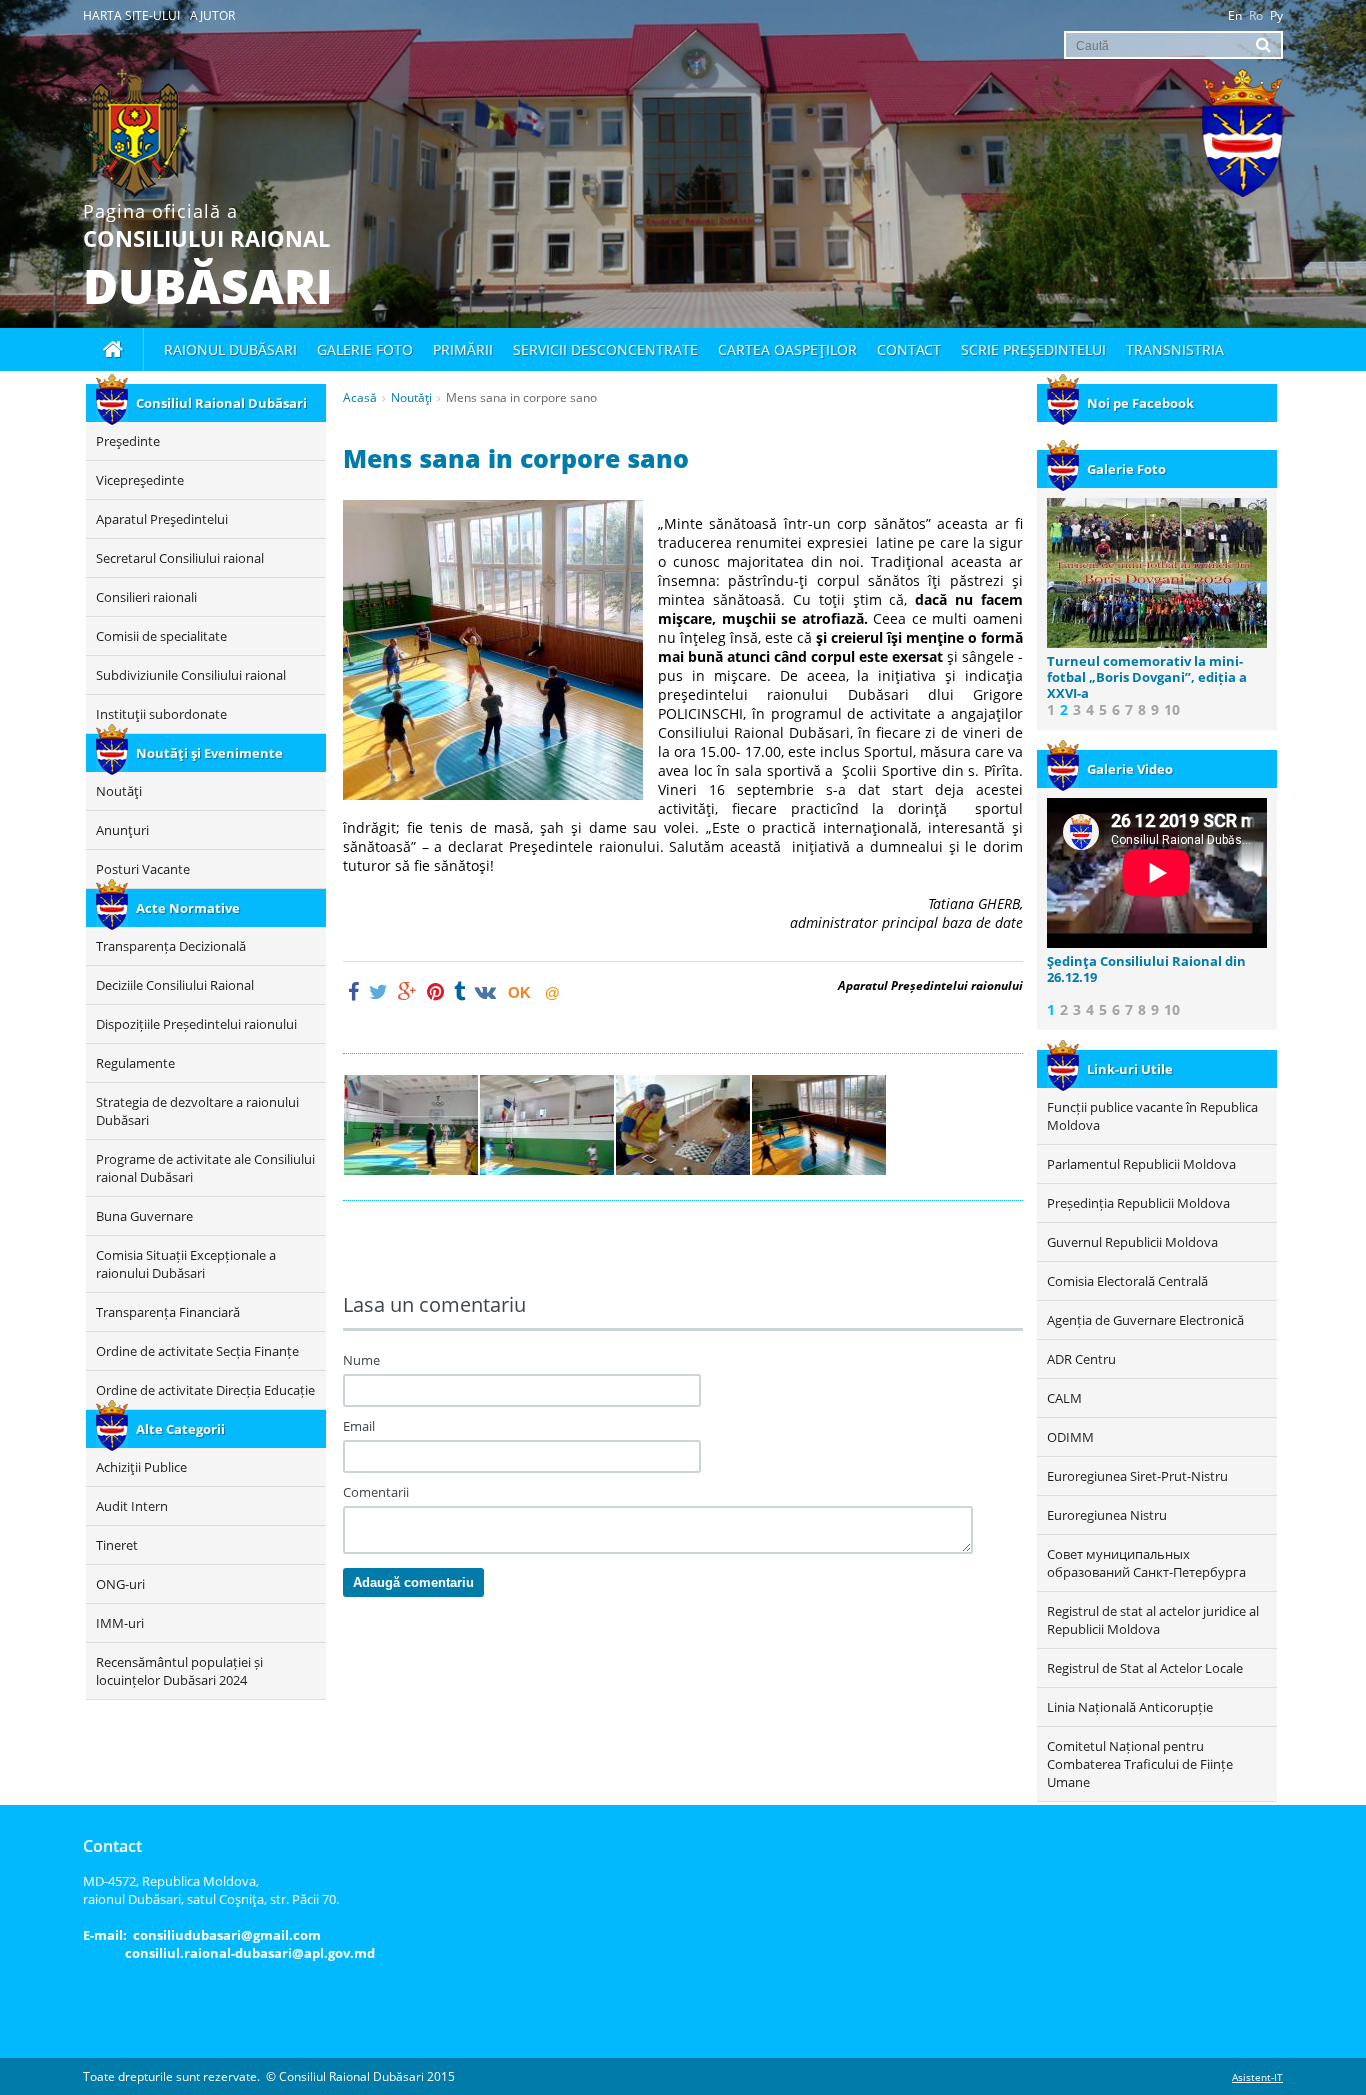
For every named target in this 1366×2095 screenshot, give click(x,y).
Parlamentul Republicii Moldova (1141, 1164)
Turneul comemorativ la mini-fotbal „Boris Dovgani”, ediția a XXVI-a (1147, 677)
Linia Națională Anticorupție (1130, 1707)
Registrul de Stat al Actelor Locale (1145, 1668)
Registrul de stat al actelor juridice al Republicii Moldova (1153, 1620)
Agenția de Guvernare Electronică (1145, 1320)
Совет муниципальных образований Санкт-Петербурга (1146, 1563)
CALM (1064, 1398)
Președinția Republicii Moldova (1138, 1203)
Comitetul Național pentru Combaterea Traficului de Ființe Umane (1140, 1764)
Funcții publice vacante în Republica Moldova (1152, 1116)
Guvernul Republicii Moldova (1132, 1242)
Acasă (360, 397)
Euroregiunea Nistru (1107, 1515)
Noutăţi (411, 397)
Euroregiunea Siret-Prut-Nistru (1137, 1476)
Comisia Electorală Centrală (1127, 1281)
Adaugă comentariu (413, 1582)
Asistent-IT (1257, 2077)
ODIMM (1070, 1437)
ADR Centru (1081, 1359)
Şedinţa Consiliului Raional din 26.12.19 (1146, 969)
